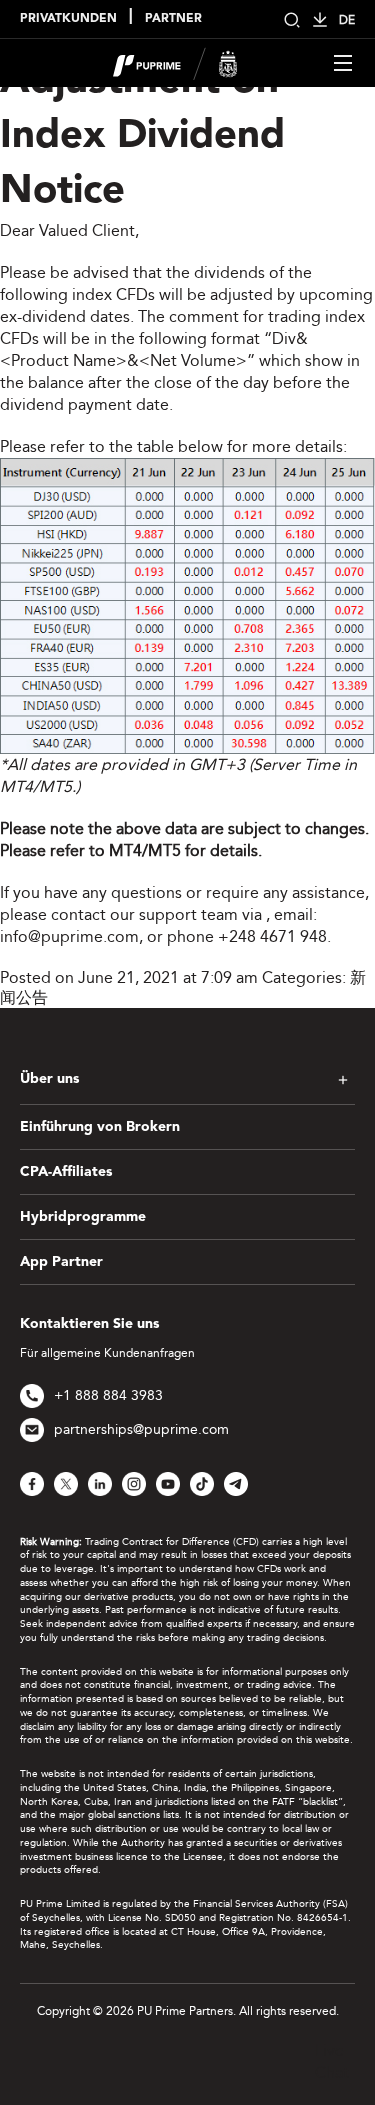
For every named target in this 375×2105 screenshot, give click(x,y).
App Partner (61, 1262)
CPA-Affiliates (66, 1172)
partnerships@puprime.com (141, 1429)
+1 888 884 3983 (108, 1395)
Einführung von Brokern (100, 1127)
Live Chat (332, 2061)
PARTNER (173, 19)
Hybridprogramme (83, 1217)
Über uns (49, 1079)
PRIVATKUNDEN (68, 19)
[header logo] (175, 61)
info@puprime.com (69, 936)
